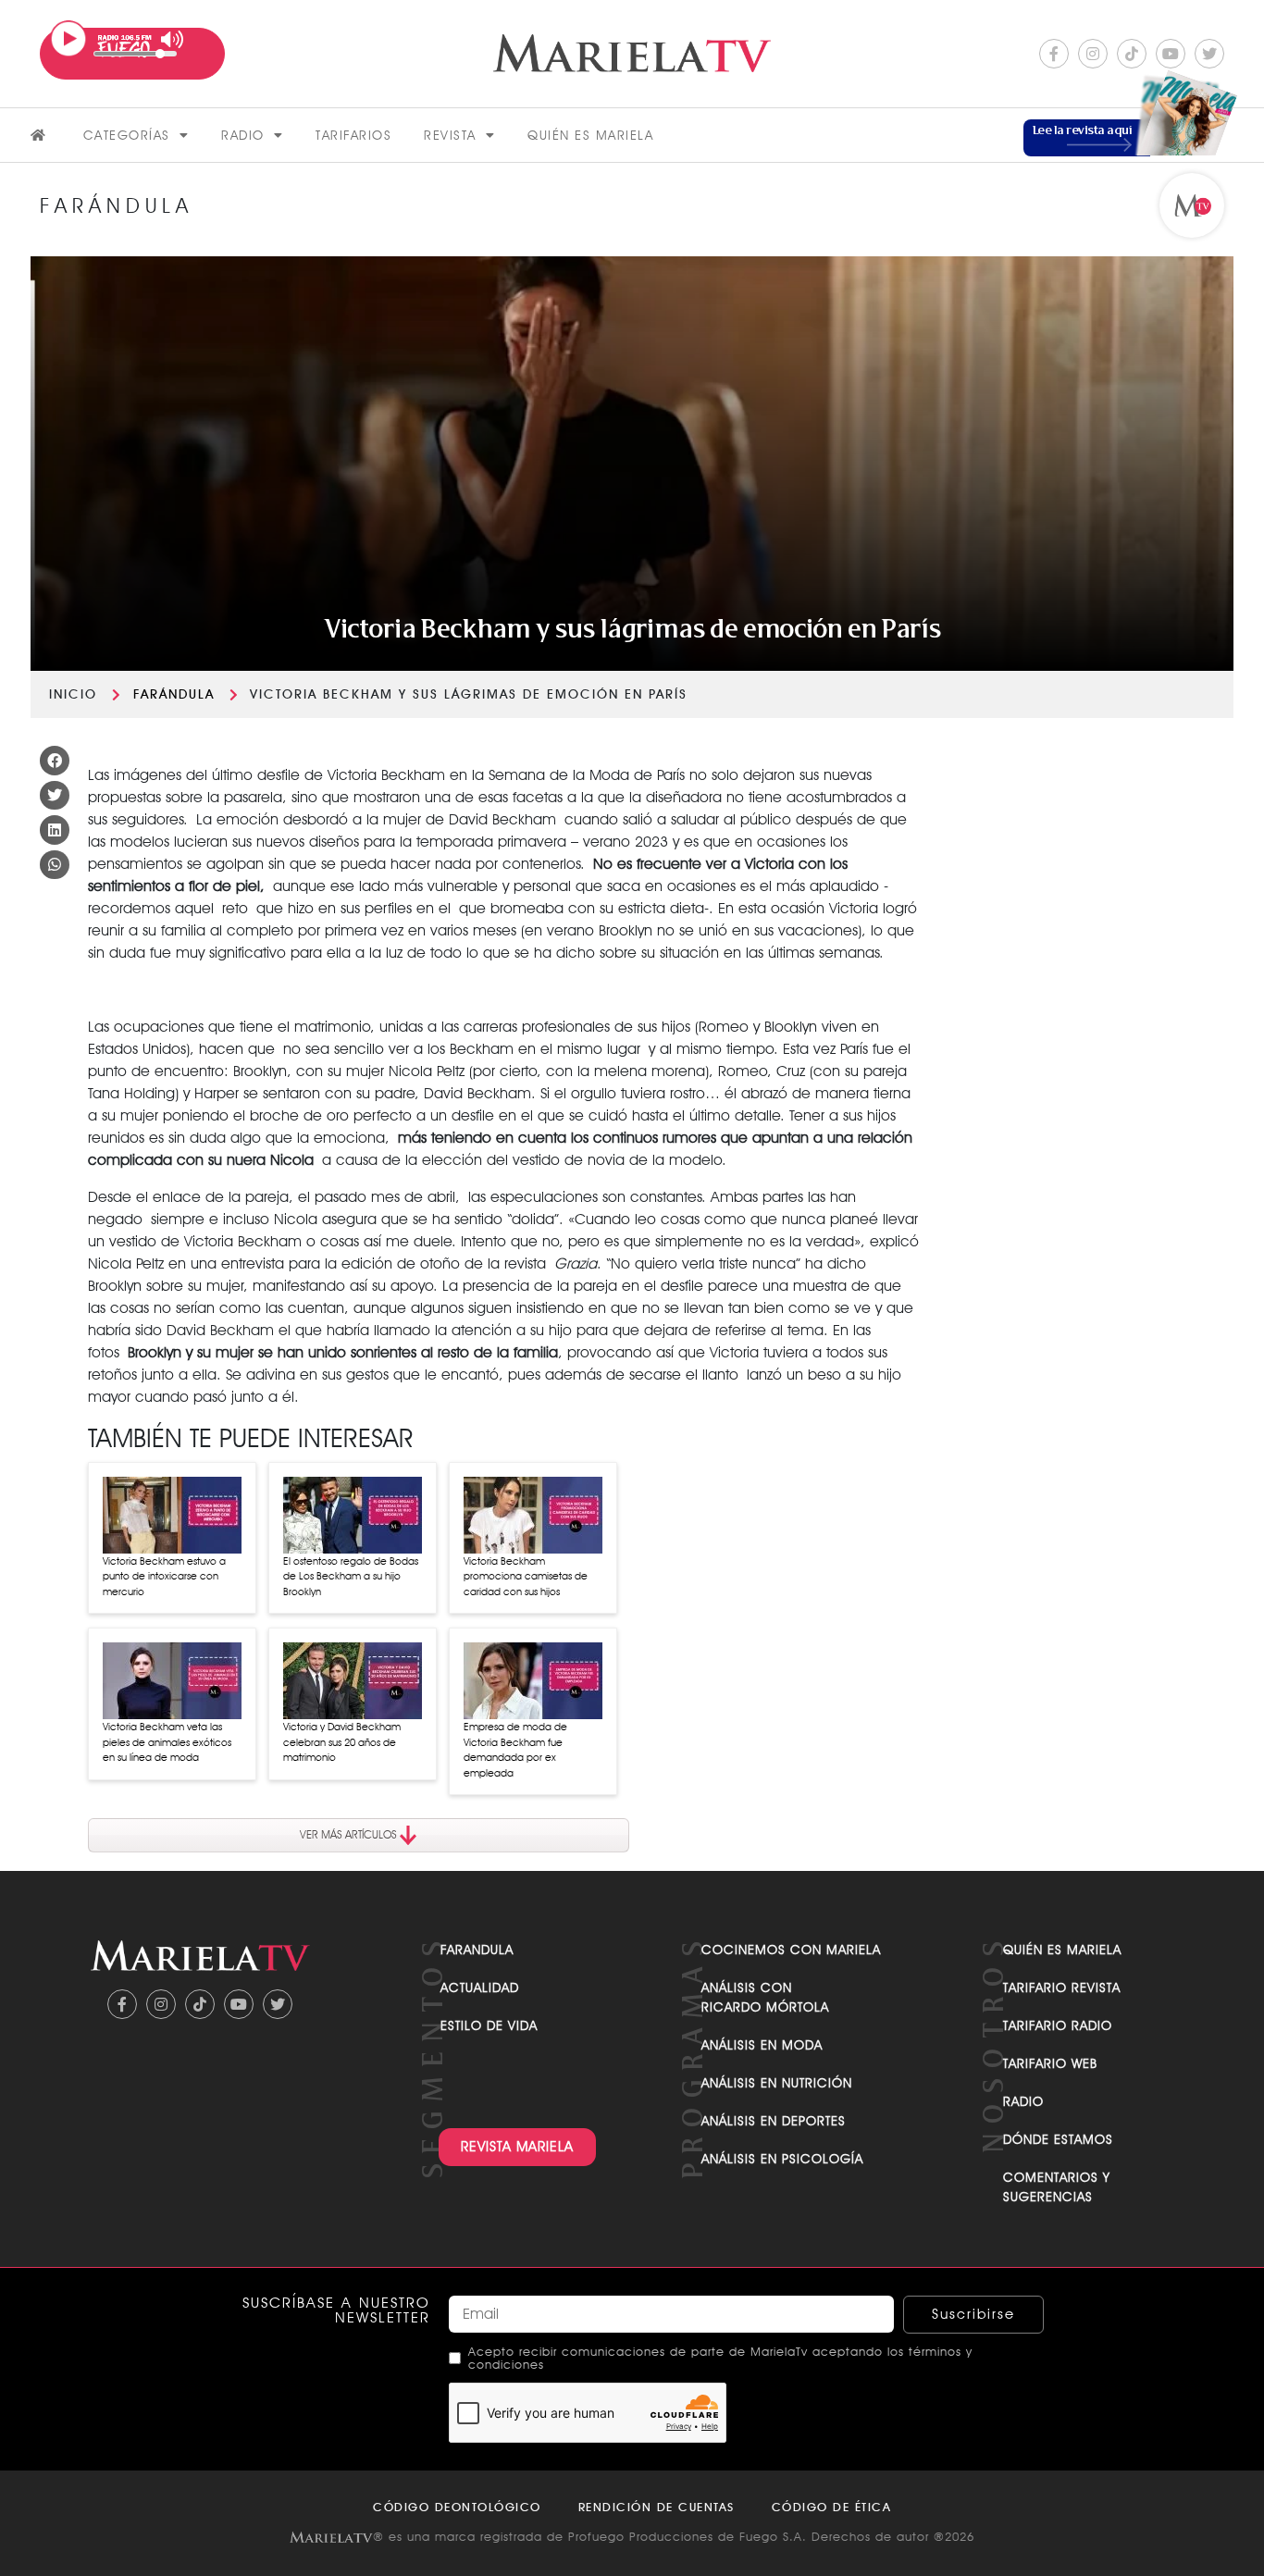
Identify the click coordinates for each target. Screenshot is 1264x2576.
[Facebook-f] (1054, 54)
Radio (243, 135)
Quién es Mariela (590, 135)
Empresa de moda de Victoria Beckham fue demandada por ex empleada (515, 1750)
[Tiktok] (1132, 54)
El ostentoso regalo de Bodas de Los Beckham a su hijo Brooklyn (351, 1576)
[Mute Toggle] (173, 39)
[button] (55, 761)
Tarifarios (353, 135)
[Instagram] (1093, 54)
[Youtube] (1171, 54)
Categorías (127, 135)
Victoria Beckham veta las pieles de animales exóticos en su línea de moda (167, 1742)
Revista (450, 135)
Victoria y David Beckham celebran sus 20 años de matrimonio (342, 1742)
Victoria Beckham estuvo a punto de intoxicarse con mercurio (164, 1576)
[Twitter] (1209, 54)
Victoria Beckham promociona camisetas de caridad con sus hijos (526, 1576)
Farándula (174, 694)
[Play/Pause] (68, 39)
